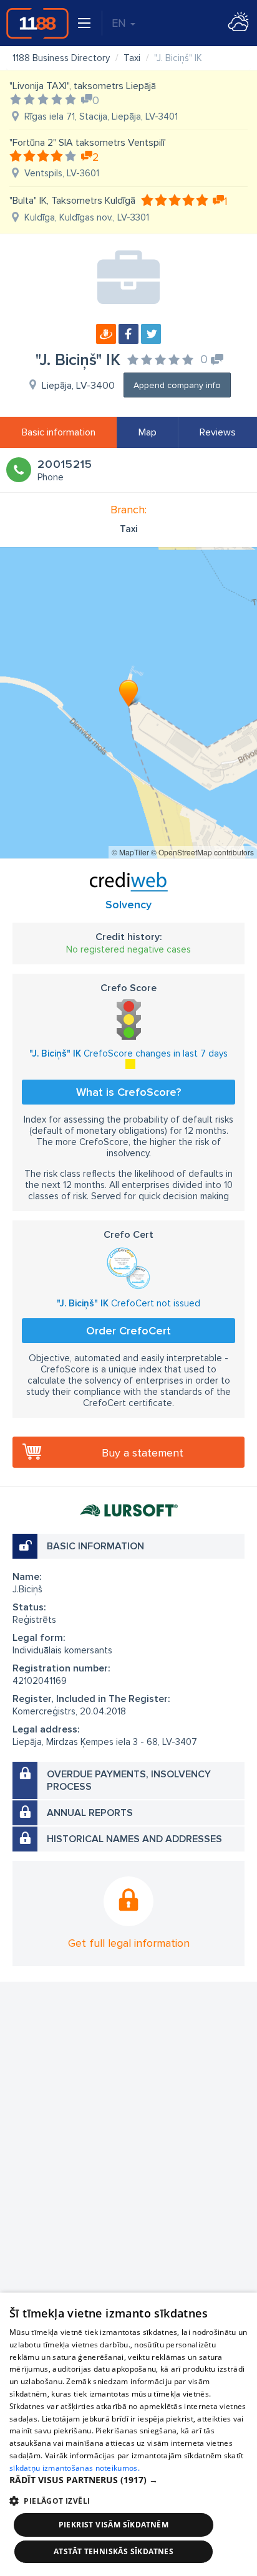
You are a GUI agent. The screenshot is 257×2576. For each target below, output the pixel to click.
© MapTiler (130, 852)
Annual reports (90, 1813)
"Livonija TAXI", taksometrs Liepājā (83, 86)
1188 (37, 23)
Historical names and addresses (134, 1839)
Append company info (177, 385)
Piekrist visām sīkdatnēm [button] (114, 2525)
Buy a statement (143, 1453)
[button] (128, 2480)
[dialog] (128, 2434)
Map (148, 432)
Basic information (59, 432)
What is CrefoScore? (128, 1092)
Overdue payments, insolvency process (129, 1780)
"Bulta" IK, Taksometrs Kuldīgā (72, 201)
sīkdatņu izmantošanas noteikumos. (75, 2468)
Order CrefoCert (128, 1331)
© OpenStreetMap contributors (202, 852)
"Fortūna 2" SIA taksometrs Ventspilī (87, 143)
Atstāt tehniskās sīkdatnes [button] (114, 2551)
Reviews (218, 432)
